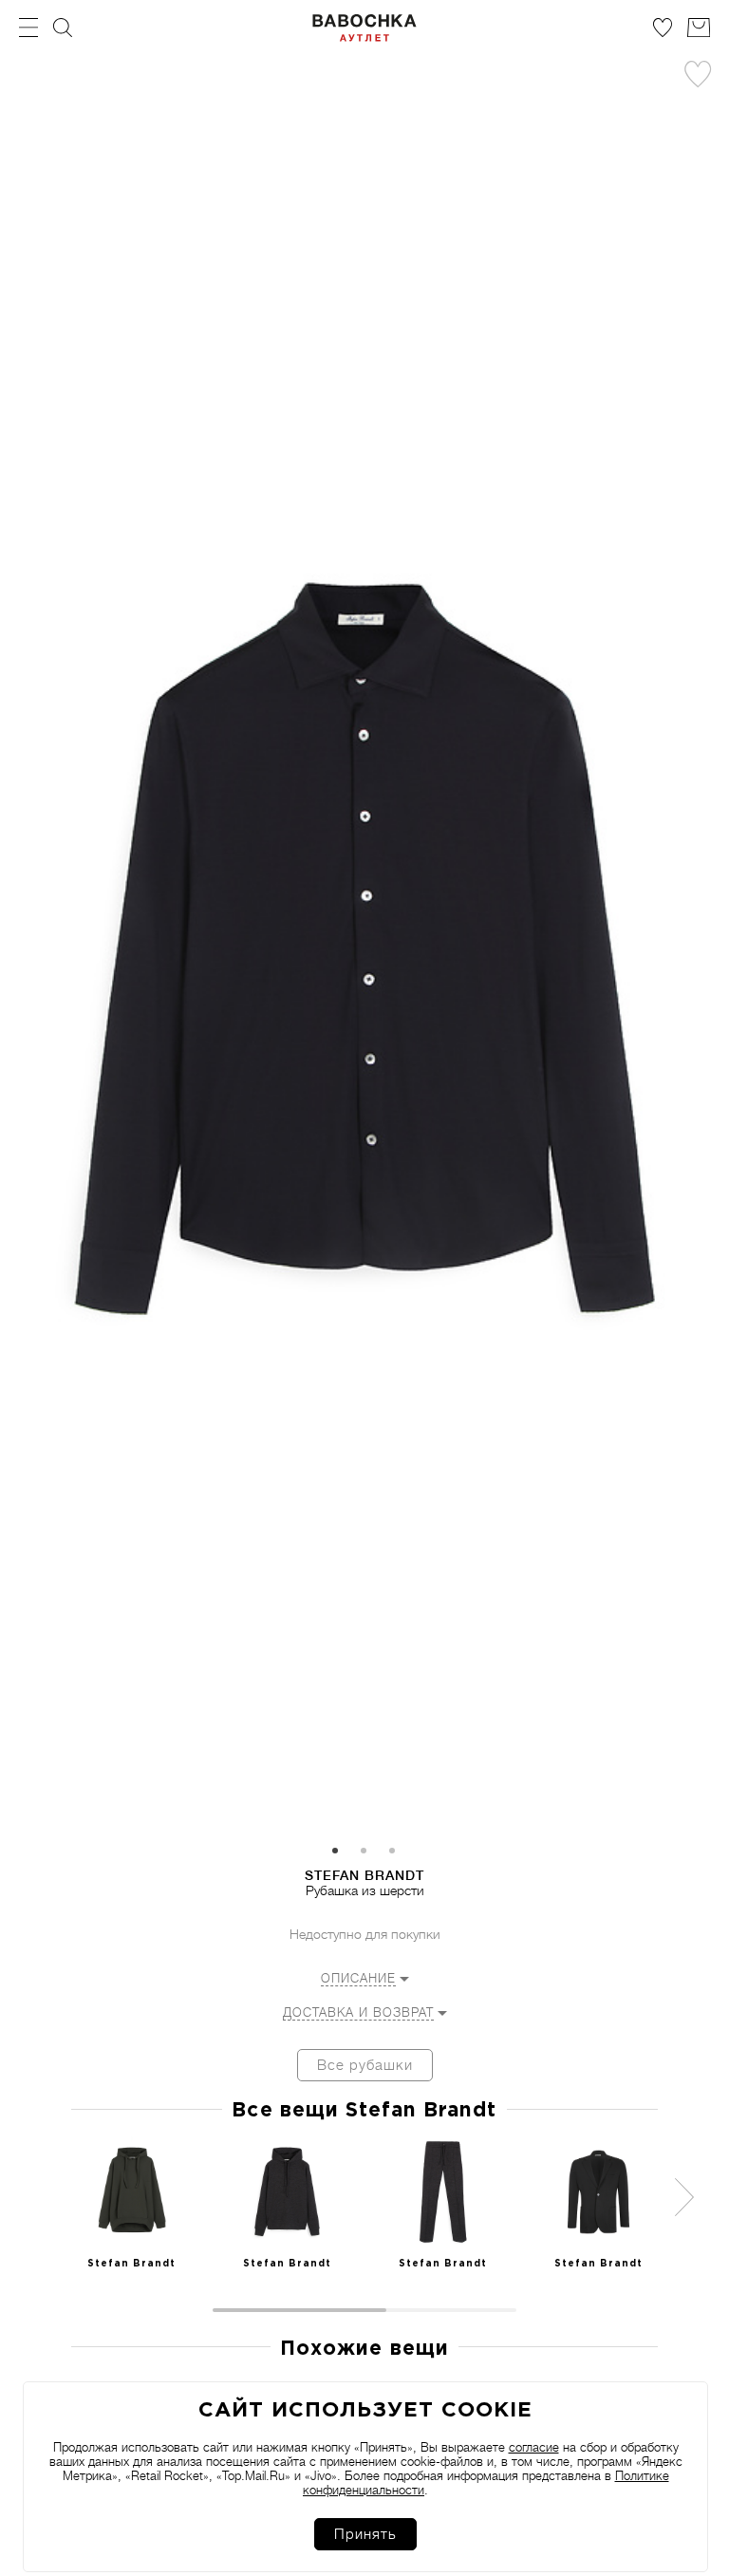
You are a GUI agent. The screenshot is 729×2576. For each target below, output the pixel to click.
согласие (534, 2447)
